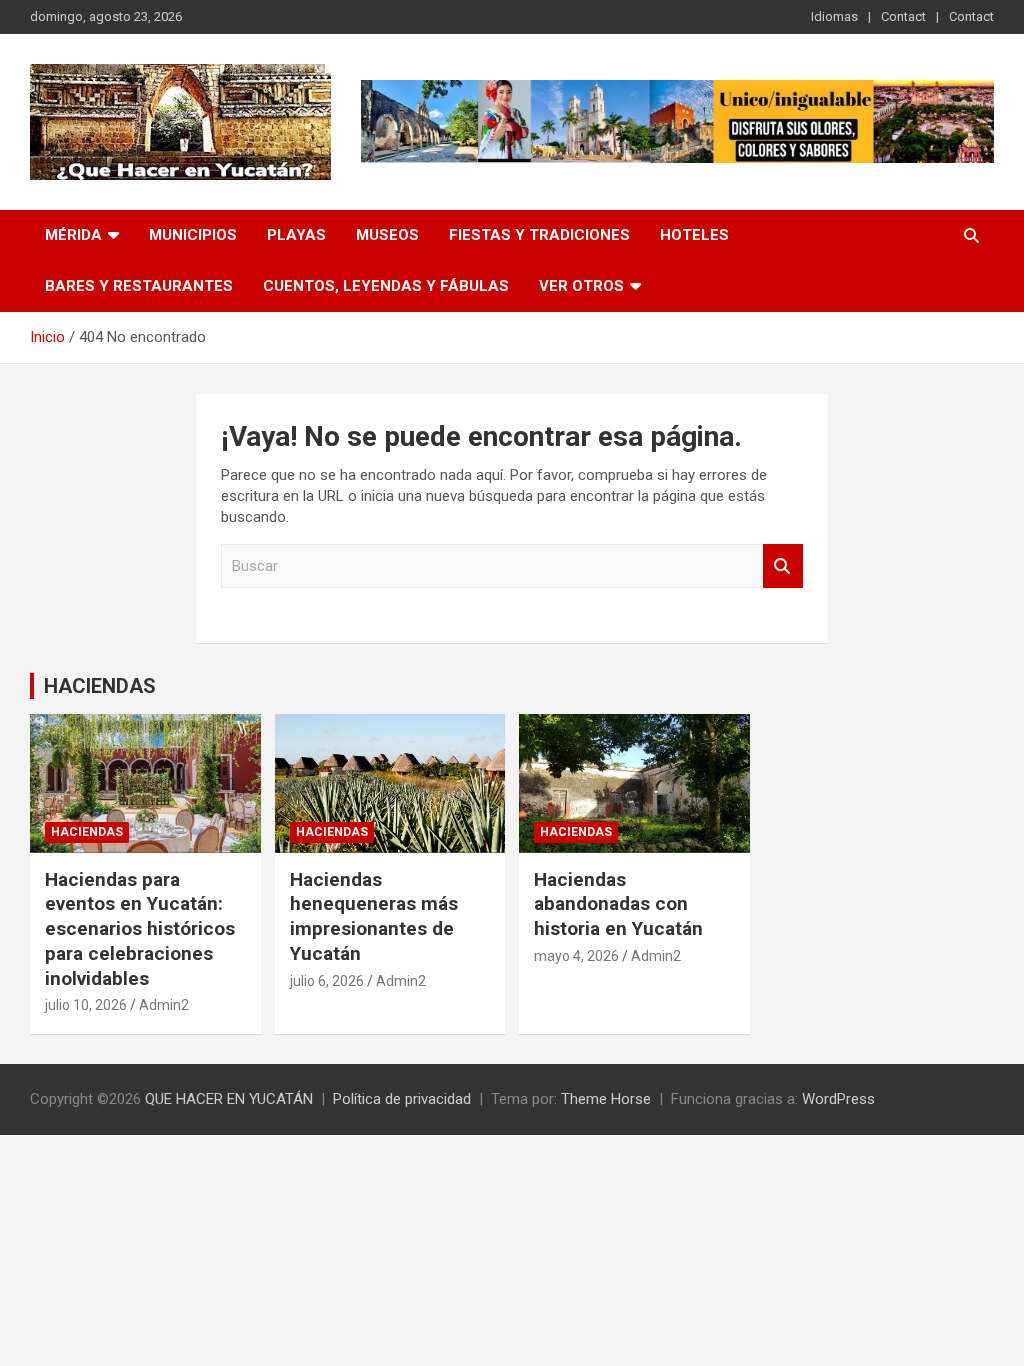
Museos (387, 235)
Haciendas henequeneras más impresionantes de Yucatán (374, 916)
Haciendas (87, 832)
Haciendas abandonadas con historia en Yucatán (618, 904)
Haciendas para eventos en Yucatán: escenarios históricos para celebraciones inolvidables (140, 929)
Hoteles (694, 235)
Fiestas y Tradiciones (539, 235)
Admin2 (164, 1005)
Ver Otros (581, 286)
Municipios (193, 235)
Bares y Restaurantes (139, 286)
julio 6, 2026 (327, 981)
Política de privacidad (402, 1099)
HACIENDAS (100, 686)
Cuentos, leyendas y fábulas (386, 286)
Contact (903, 16)
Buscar (783, 566)
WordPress (838, 1099)
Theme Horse (606, 1099)
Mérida (73, 235)
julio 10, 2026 (86, 1005)
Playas (296, 235)
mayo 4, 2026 (576, 956)
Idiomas (834, 16)
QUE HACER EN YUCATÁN (229, 1099)
